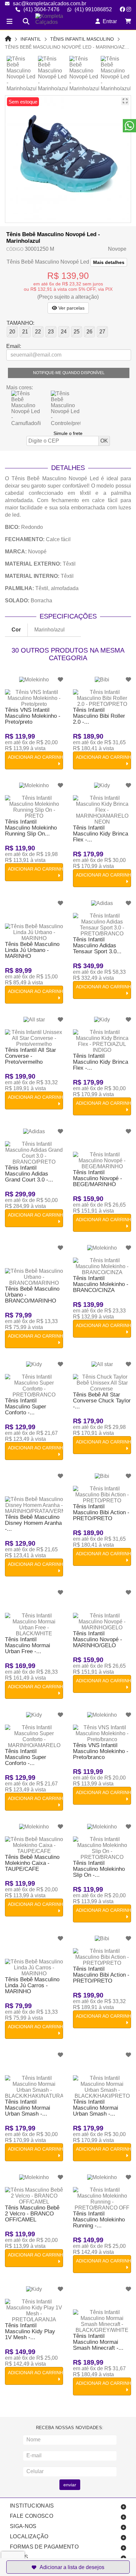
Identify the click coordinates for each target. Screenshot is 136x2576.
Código (15, 249)
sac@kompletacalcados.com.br (50, 3)
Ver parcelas (71, 308)
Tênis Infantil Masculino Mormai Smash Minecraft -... (98, 2342)
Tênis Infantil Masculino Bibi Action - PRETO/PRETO (101, 1512)
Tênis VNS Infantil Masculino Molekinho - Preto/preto (33, 716)
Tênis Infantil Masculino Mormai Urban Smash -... (28, 2108)
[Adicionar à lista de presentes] (68, 2567)
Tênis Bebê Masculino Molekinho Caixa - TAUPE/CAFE (32, 1863)
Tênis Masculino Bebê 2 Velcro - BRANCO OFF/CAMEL (32, 2214)
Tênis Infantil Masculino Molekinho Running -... (99, 2220)
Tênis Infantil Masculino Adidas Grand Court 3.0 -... (29, 1174)
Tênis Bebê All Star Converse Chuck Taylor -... (102, 1401)
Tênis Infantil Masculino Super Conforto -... (26, 1407)
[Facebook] (122, 9)
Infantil (31, 39)
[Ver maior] (125, 101)
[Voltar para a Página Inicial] (8, 39)
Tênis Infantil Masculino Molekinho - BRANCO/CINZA (101, 1284)
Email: (14, 346)
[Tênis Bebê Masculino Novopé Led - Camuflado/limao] (26, 408)
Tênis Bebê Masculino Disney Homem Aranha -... (33, 1523)
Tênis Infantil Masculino (82, 39)
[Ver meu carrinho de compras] (128, 21)
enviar (70, 2485)
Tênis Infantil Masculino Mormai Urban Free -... (28, 1645)
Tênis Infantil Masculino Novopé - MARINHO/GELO (98, 1639)
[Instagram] (129, 9)
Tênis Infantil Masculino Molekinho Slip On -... (99, 1869)
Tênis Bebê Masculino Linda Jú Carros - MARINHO (32, 1985)
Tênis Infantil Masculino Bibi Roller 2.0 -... (99, 716)
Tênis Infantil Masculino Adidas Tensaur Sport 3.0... (97, 945)
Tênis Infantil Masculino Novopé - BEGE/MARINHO (98, 1178)
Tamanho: (20, 323)
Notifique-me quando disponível (69, 373)
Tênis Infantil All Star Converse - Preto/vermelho (31, 1056)
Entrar (108, 21)
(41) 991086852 (93, 9)
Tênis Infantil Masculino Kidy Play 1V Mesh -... (30, 2331)
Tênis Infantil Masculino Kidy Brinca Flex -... (101, 834)
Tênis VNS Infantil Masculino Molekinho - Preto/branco (101, 1751)
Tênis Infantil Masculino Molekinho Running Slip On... (31, 828)
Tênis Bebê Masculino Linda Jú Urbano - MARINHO (32, 950)
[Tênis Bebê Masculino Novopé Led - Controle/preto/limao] (66, 408)
